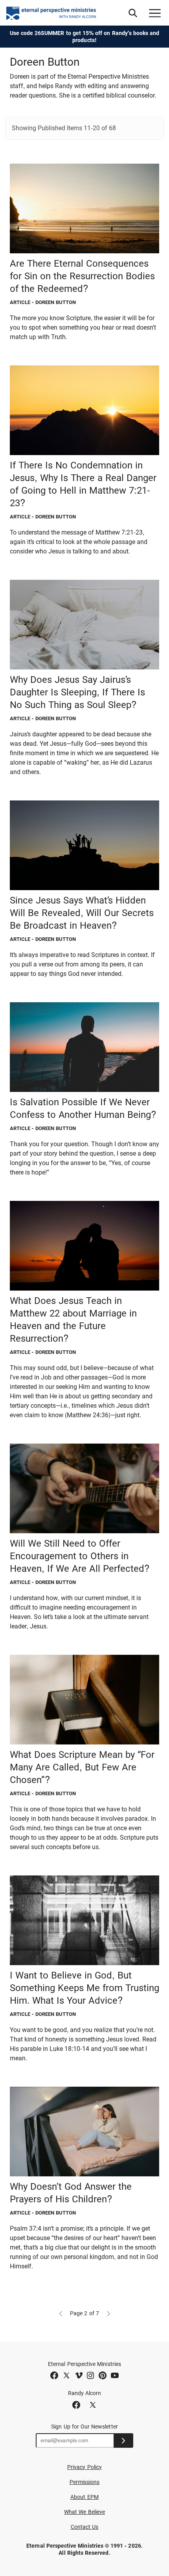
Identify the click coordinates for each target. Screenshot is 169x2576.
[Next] (108, 2313)
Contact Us (85, 2527)
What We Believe (84, 2512)
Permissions (85, 2482)
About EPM (84, 2497)
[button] (133, 13)
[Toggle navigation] (155, 13)
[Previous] (61, 2313)
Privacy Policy (84, 2467)
